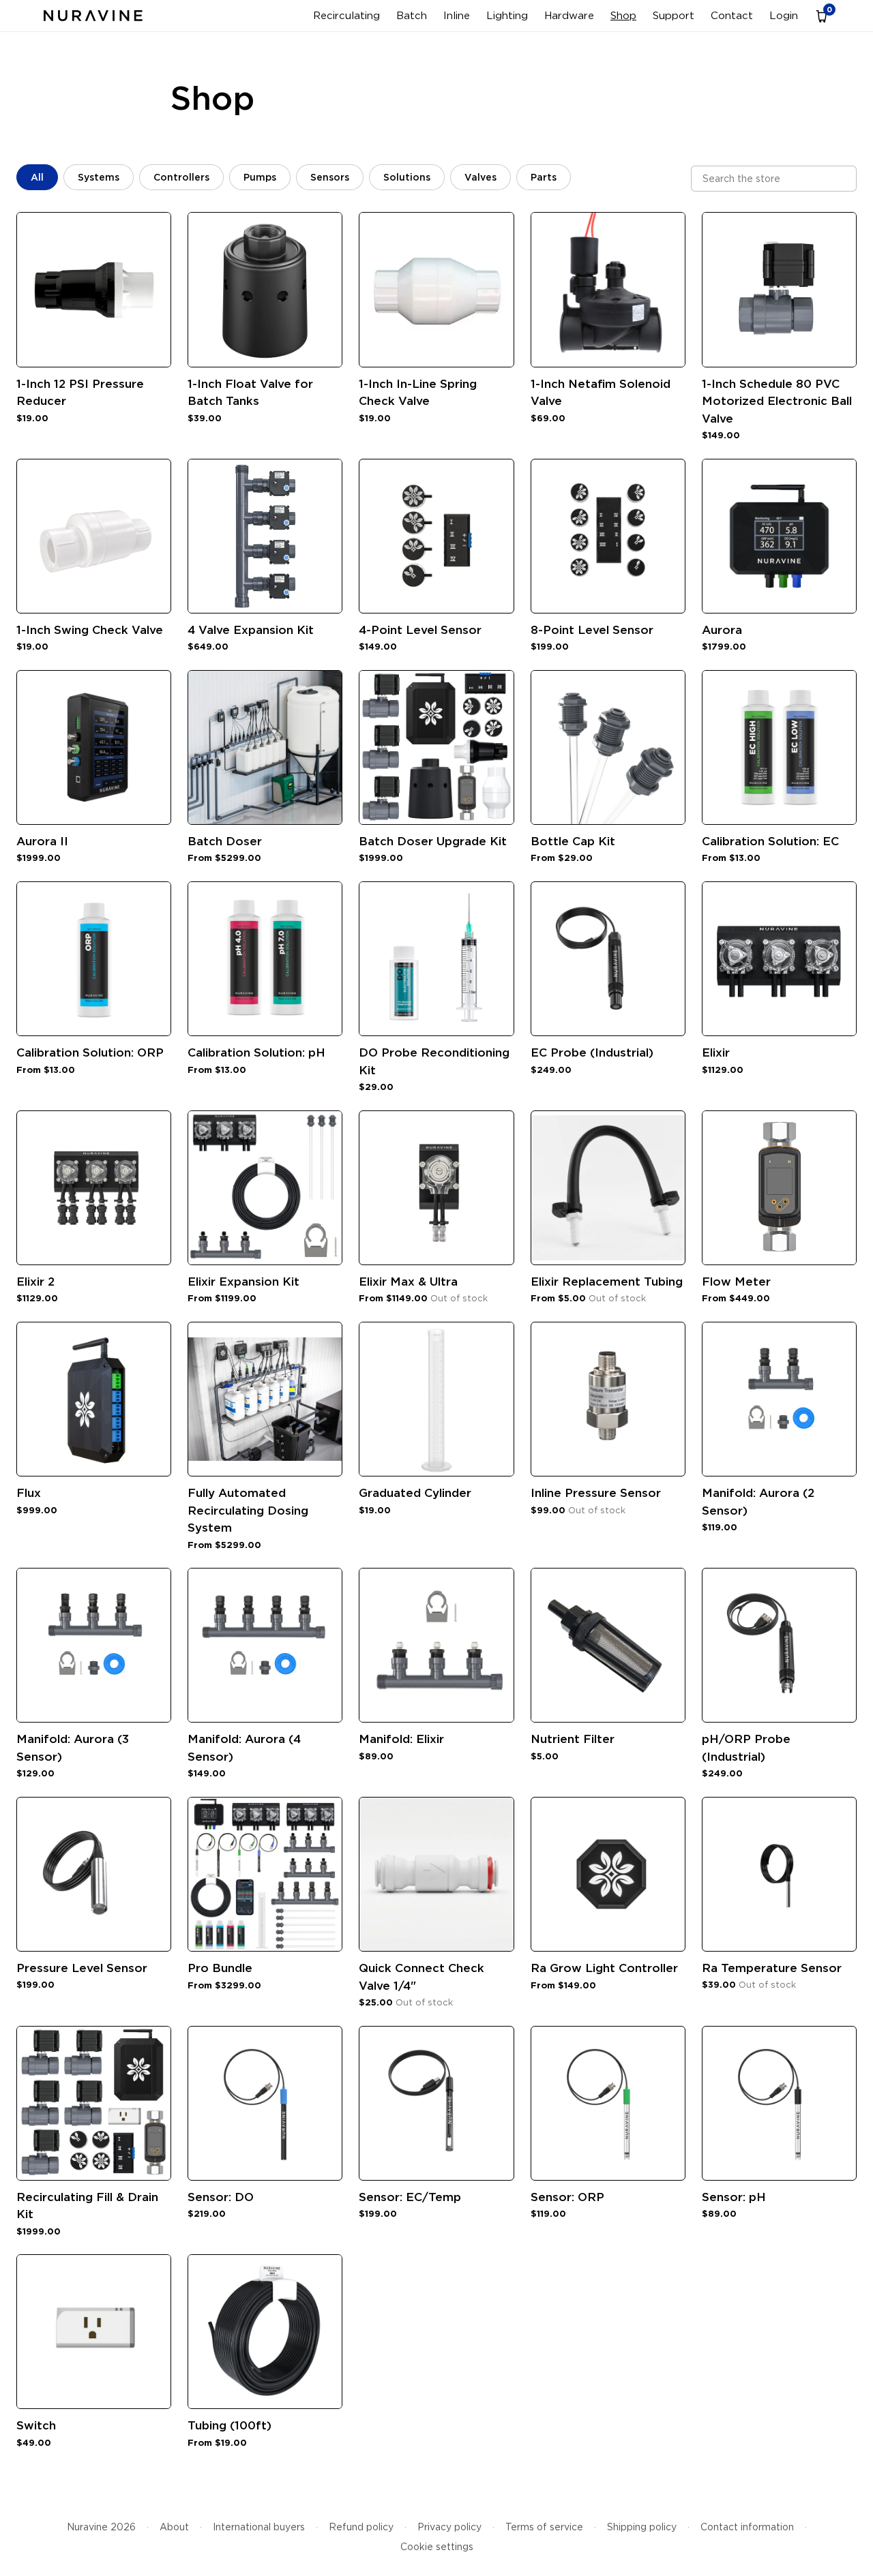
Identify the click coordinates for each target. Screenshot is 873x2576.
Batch (412, 16)
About (174, 2527)
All (37, 177)
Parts (544, 177)
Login (784, 16)
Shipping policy (642, 2527)
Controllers (181, 177)
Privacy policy (449, 2527)
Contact (732, 16)
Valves (480, 177)
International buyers (259, 2527)
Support (674, 16)
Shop (623, 16)
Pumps (260, 177)
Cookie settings (437, 2547)
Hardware (569, 16)
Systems (99, 177)
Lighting (507, 16)
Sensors (330, 177)
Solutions (407, 177)
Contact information (747, 2527)
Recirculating (346, 16)
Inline (457, 16)
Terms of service (544, 2527)
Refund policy (361, 2527)
